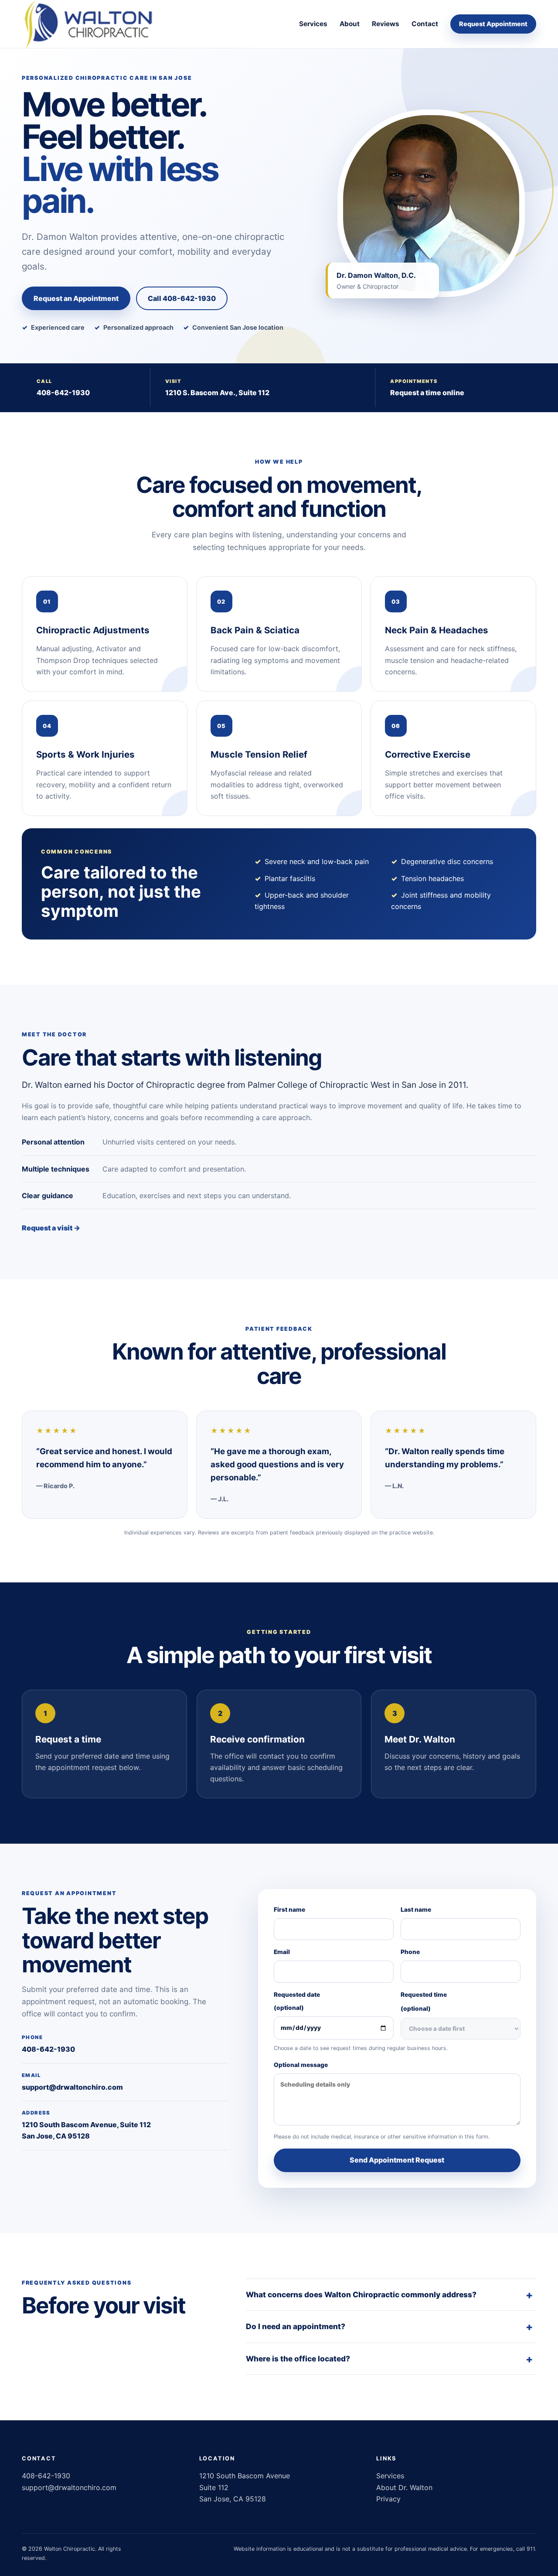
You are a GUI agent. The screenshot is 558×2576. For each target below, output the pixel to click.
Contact (425, 24)
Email (282, 1952)
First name (289, 1910)
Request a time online (427, 393)
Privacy (388, 2499)
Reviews (386, 24)
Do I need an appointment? (296, 2326)
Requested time (424, 2002)
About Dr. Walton (404, 2487)
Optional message (301, 2065)
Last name (416, 1910)
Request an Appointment (76, 298)
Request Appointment (493, 24)
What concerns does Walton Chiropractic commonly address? (361, 2294)
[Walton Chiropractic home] (90, 24)
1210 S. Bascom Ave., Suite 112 (217, 393)
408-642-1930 (63, 393)
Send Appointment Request (397, 2160)
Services (313, 24)
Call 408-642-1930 (182, 298)
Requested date (297, 2001)
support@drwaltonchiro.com (72, 2087)
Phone (410, 1952)
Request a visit (51, 1228)
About (350, 24)
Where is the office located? (298, 2359)
